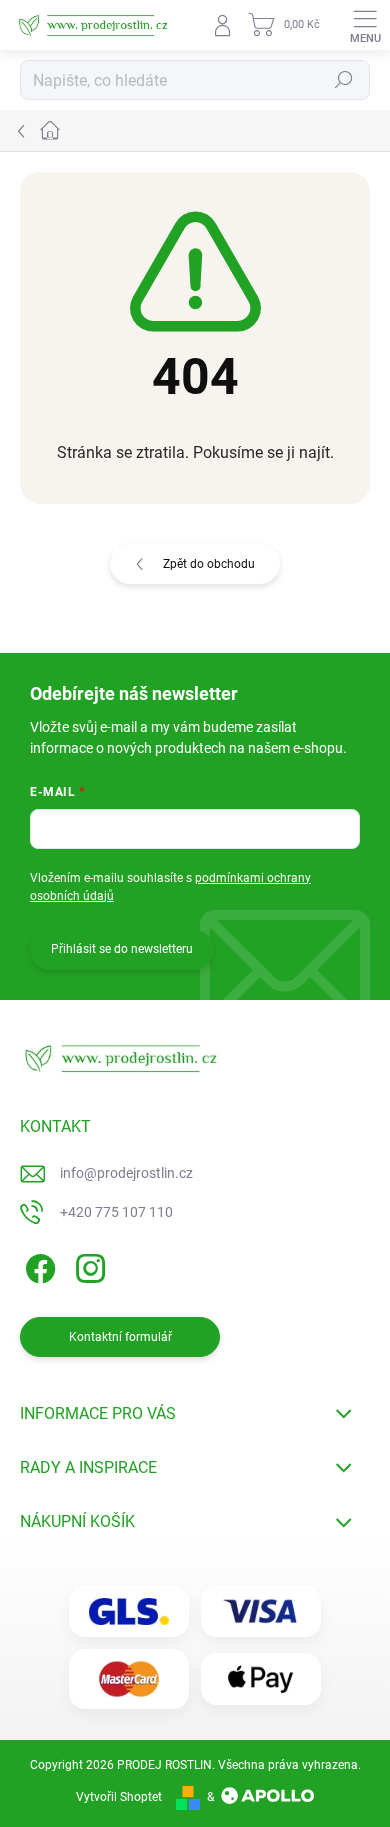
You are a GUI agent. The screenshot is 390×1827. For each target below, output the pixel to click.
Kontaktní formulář (120, 1337)
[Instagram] (87, 1265)
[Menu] (365, 25)
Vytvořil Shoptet (119, 1797)
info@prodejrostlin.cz (126, 1173)
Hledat (344, 80)
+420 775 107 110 (116, 1212)
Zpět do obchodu (209, 564)
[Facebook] (37, 1265)
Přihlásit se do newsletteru (122, 949)
